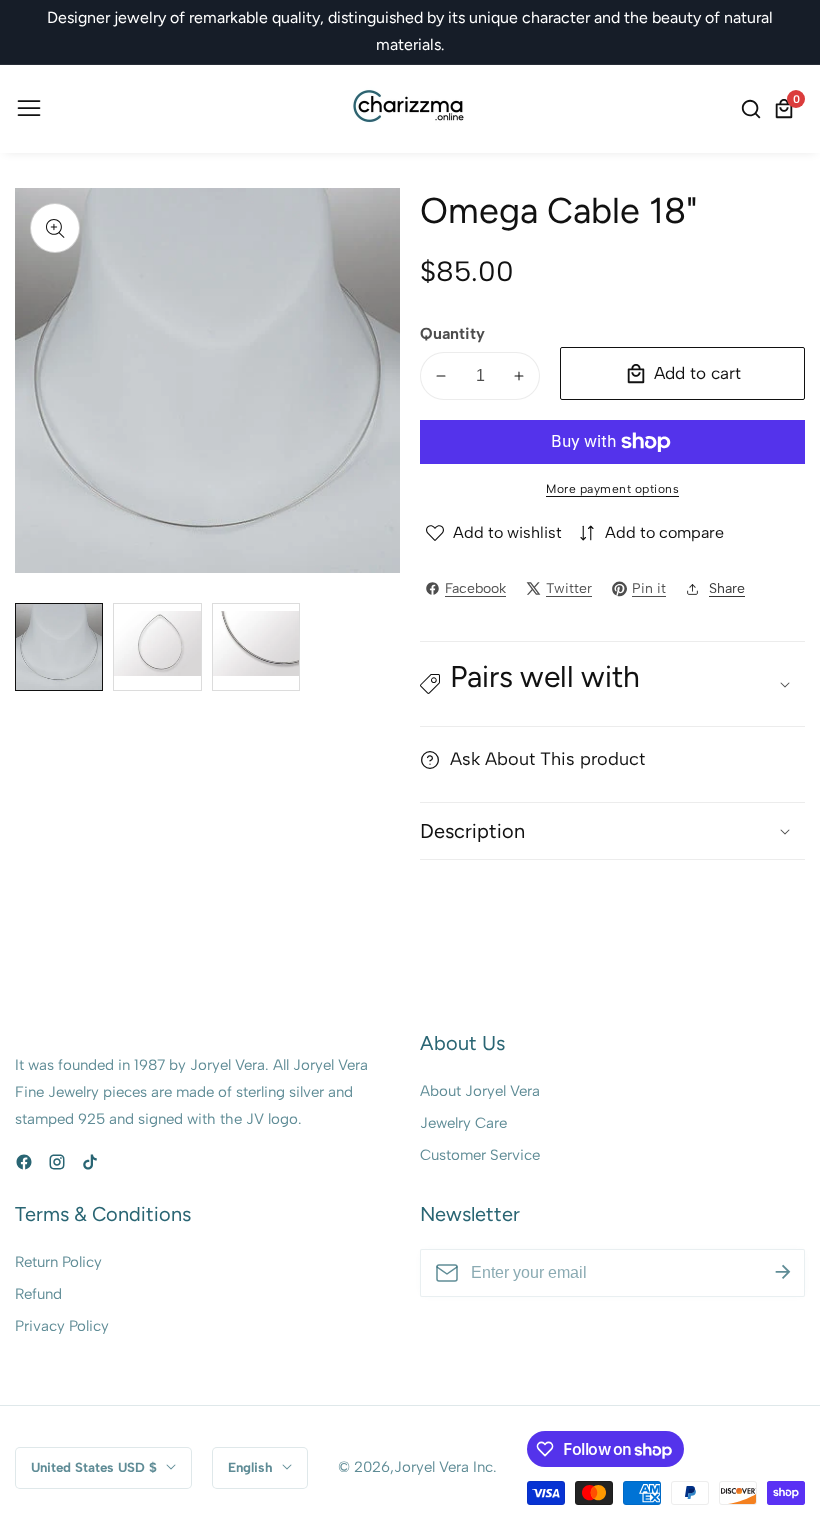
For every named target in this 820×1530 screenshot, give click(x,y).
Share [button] (727, 588)
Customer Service (480, 1155)
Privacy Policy (62, 1326)
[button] (612, 684)
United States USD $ (96, 1467)
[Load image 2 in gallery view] (157, 647)
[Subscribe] (783, 1273)
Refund (38, 1294)
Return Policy (58, 1262)
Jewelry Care (463, 1123)
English (252, 1467)
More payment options (612, 489)
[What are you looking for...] (754, 109)
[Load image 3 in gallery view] (256, 647)
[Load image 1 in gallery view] (59, 647)
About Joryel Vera (480, 1091)
